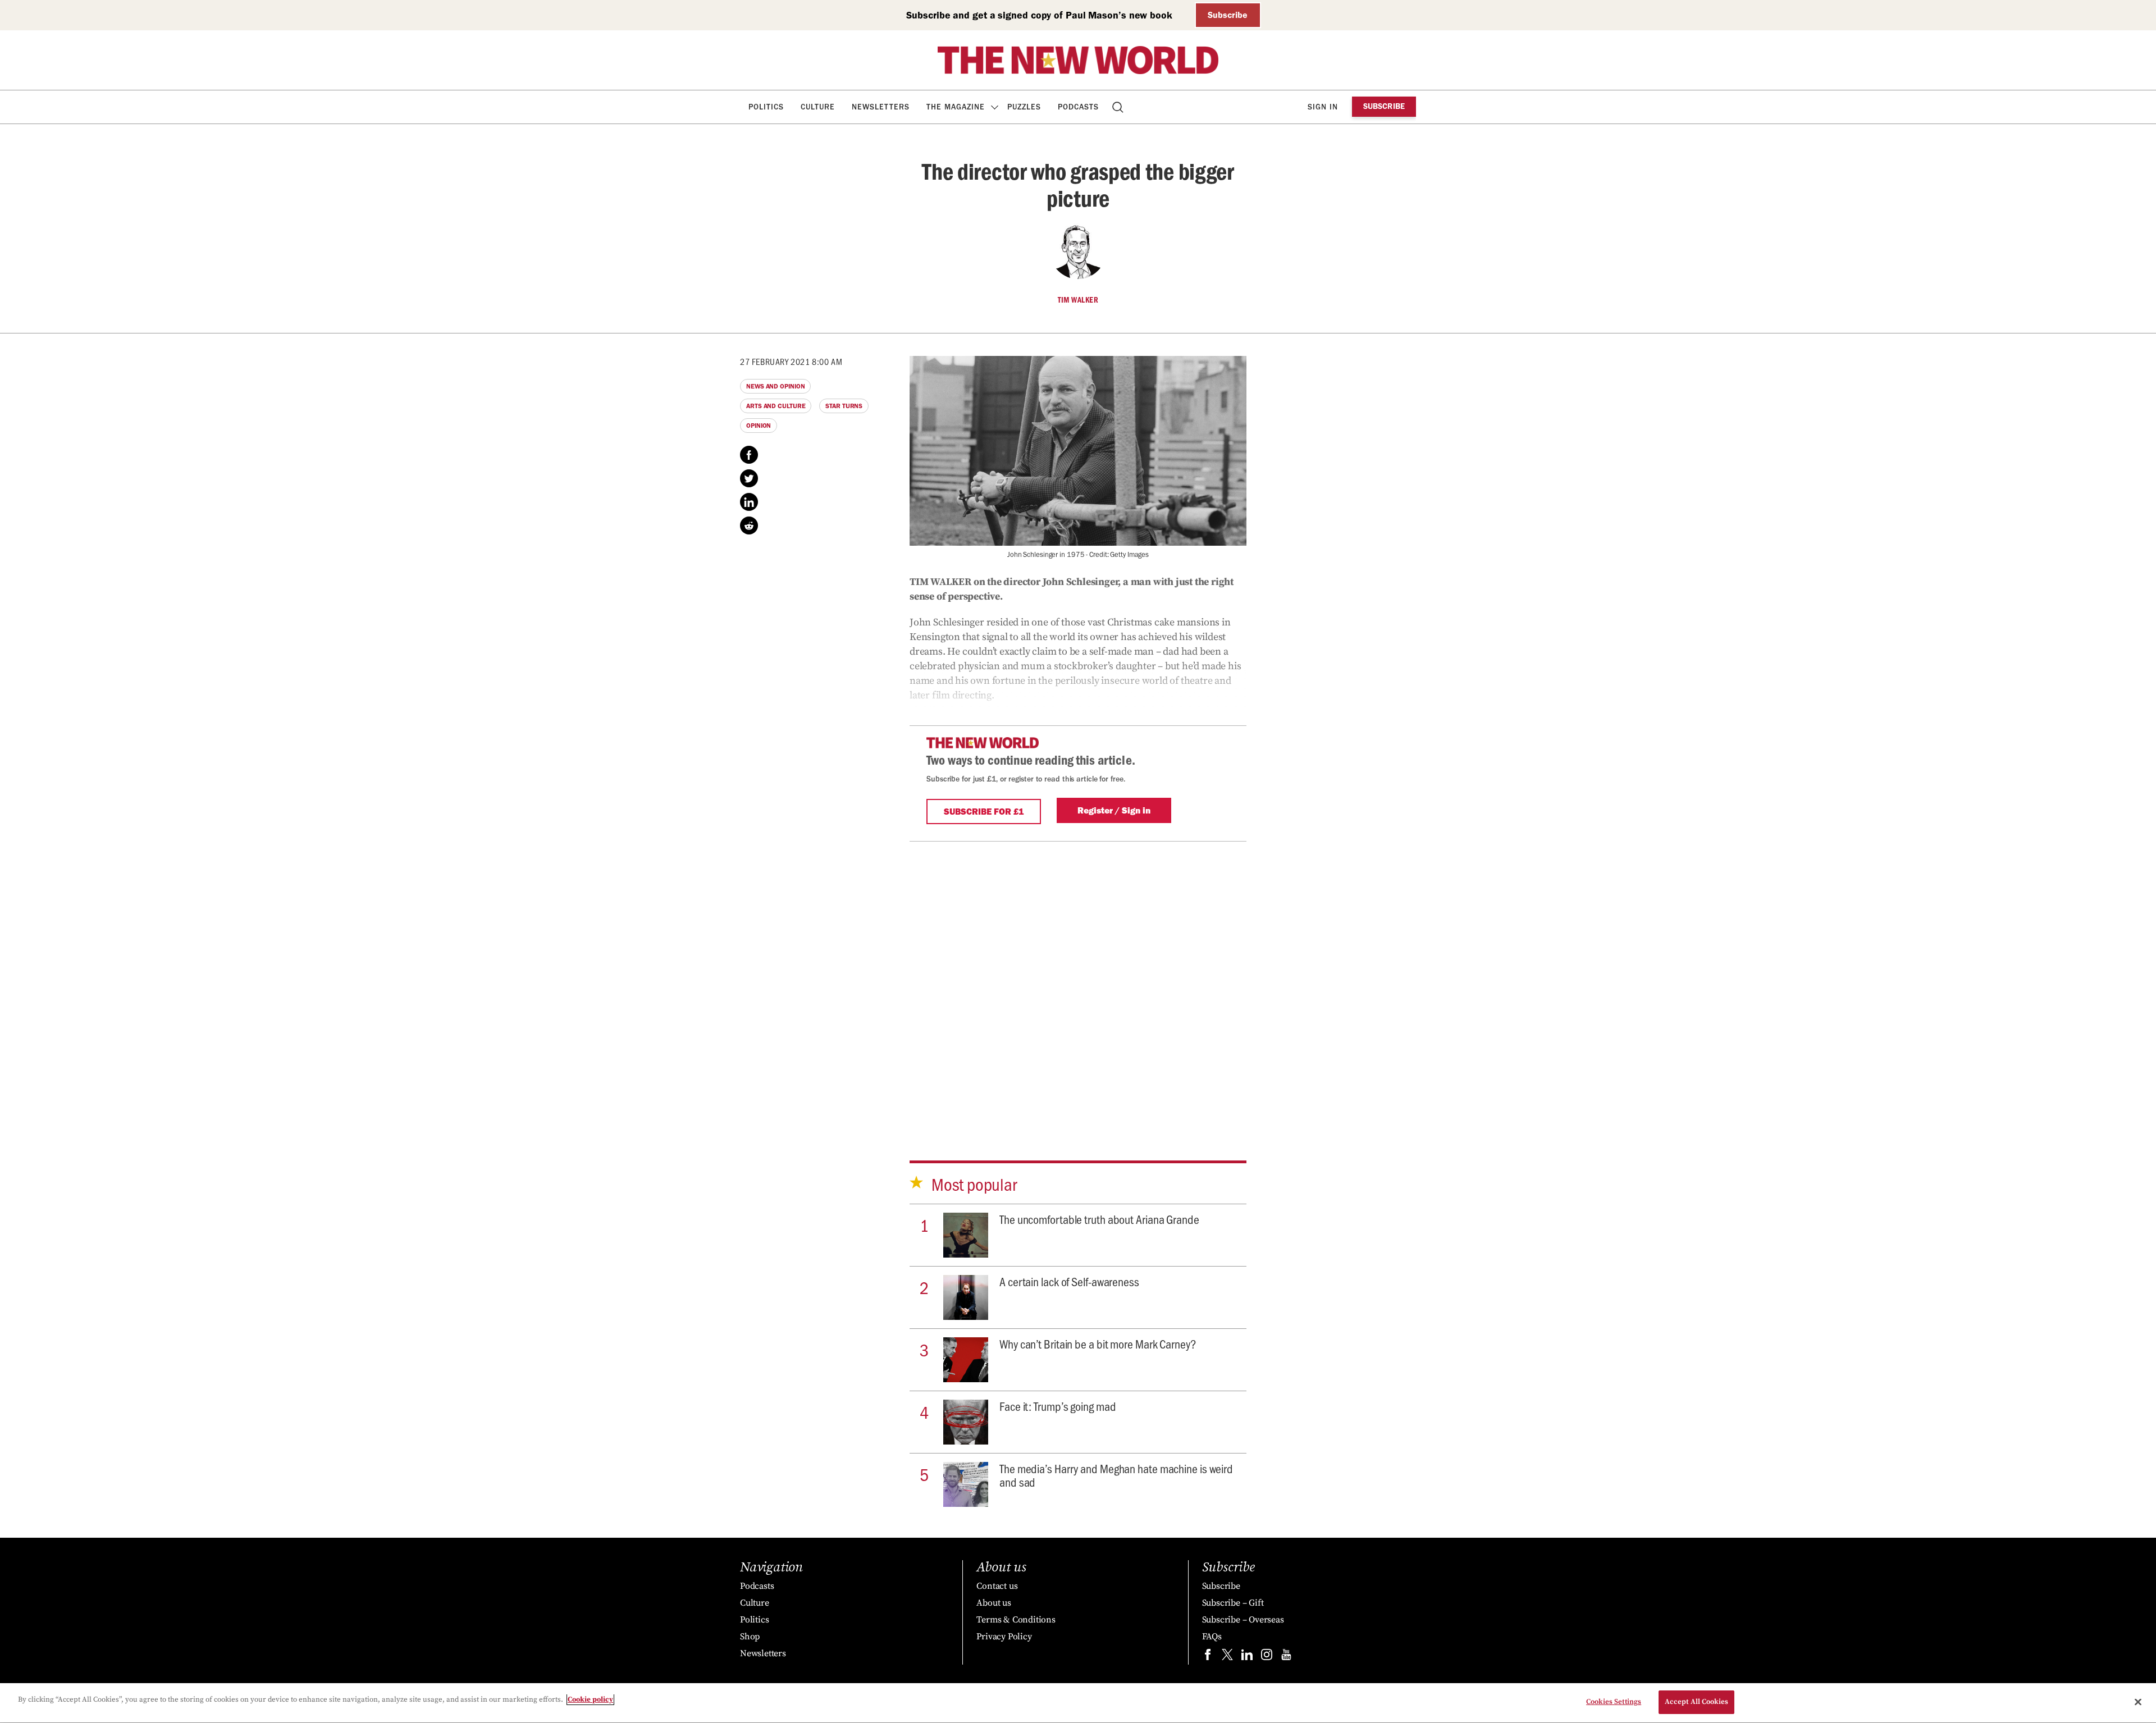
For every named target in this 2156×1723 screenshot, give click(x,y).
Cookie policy (590, 1699)
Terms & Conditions (1016, 1620)
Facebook (749, 455)
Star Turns (844, 406)
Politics (766, 107)
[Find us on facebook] (1208, 1657)
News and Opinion (775, 386)
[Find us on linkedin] (1247, 1657)
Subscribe (1228, 15)
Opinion (759, 426)
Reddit (749, 525)
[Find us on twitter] (1227, 1657)
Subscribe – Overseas (1243, 1620)
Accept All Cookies (1696, 1702)
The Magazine (956, 107)
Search (1119, 107)
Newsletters (881, 107)
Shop (750, 1637)
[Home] (1078, 60)
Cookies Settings (1614, 1702)
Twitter (749, 478)
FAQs (1212, 1637)
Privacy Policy (1004, 1637)
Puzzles (1024, 107)
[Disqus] (1078, 982)
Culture (818, 107)
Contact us (997, 1586)
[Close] (2138, 1702)
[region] (1078, 1703)
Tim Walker (1078, 300)
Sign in (1323, 107)
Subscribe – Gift (1233, 1603)
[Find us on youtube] (1286, 1657)
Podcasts (1078, 107)
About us (994, 1603)
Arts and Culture (776, 406)
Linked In (749, 502)
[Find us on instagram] (1267, 1657)
